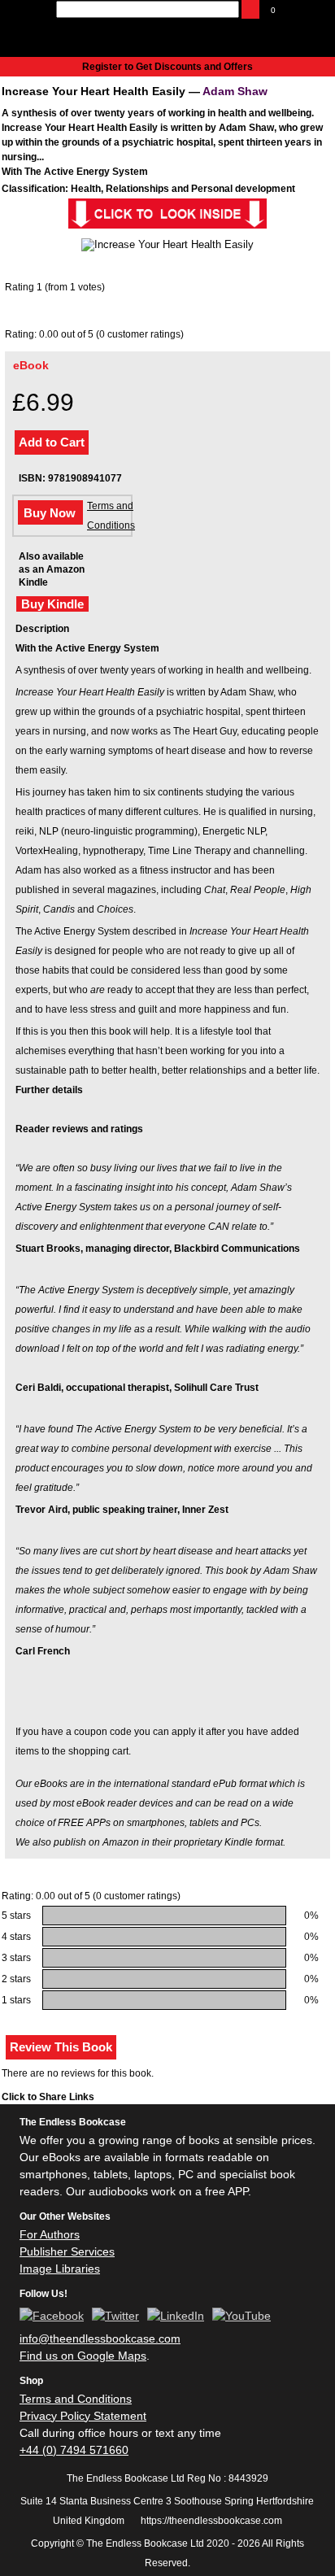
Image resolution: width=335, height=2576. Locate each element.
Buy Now (50, 513)
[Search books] (250, 9)
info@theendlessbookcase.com (100, 2338)
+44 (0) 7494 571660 (74, 2450)
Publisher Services (67, 2251)
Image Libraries (60, 2269)
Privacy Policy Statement (83, 2416)
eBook (31, 365)
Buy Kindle (52, 604)
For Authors (50, 2234)
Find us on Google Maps (83, 2356)
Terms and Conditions (111, 516)
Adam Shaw (235, 91)
